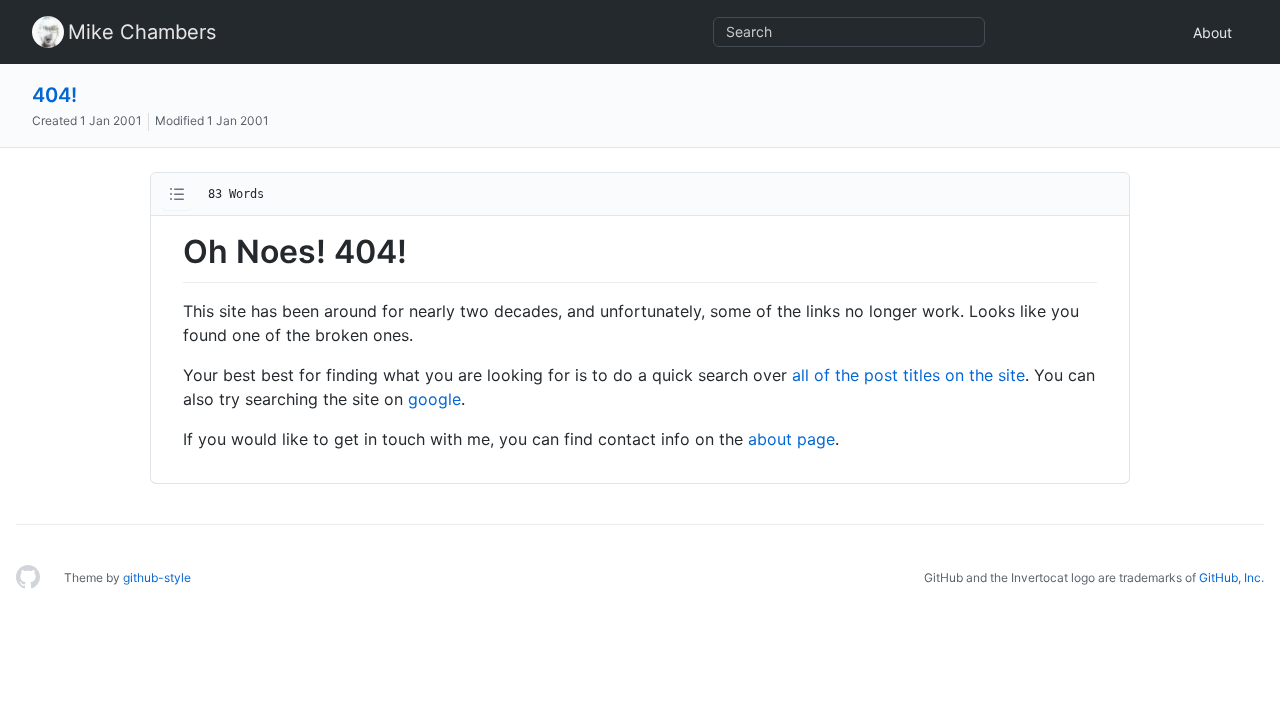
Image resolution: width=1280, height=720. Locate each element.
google (434, 399)
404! (54, 95)
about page (791, 439)
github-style (157, 577)
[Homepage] (28, 578)
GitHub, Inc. (1231, 577)
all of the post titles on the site (908, 375)
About (1212, 32)
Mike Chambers (142, 32)
